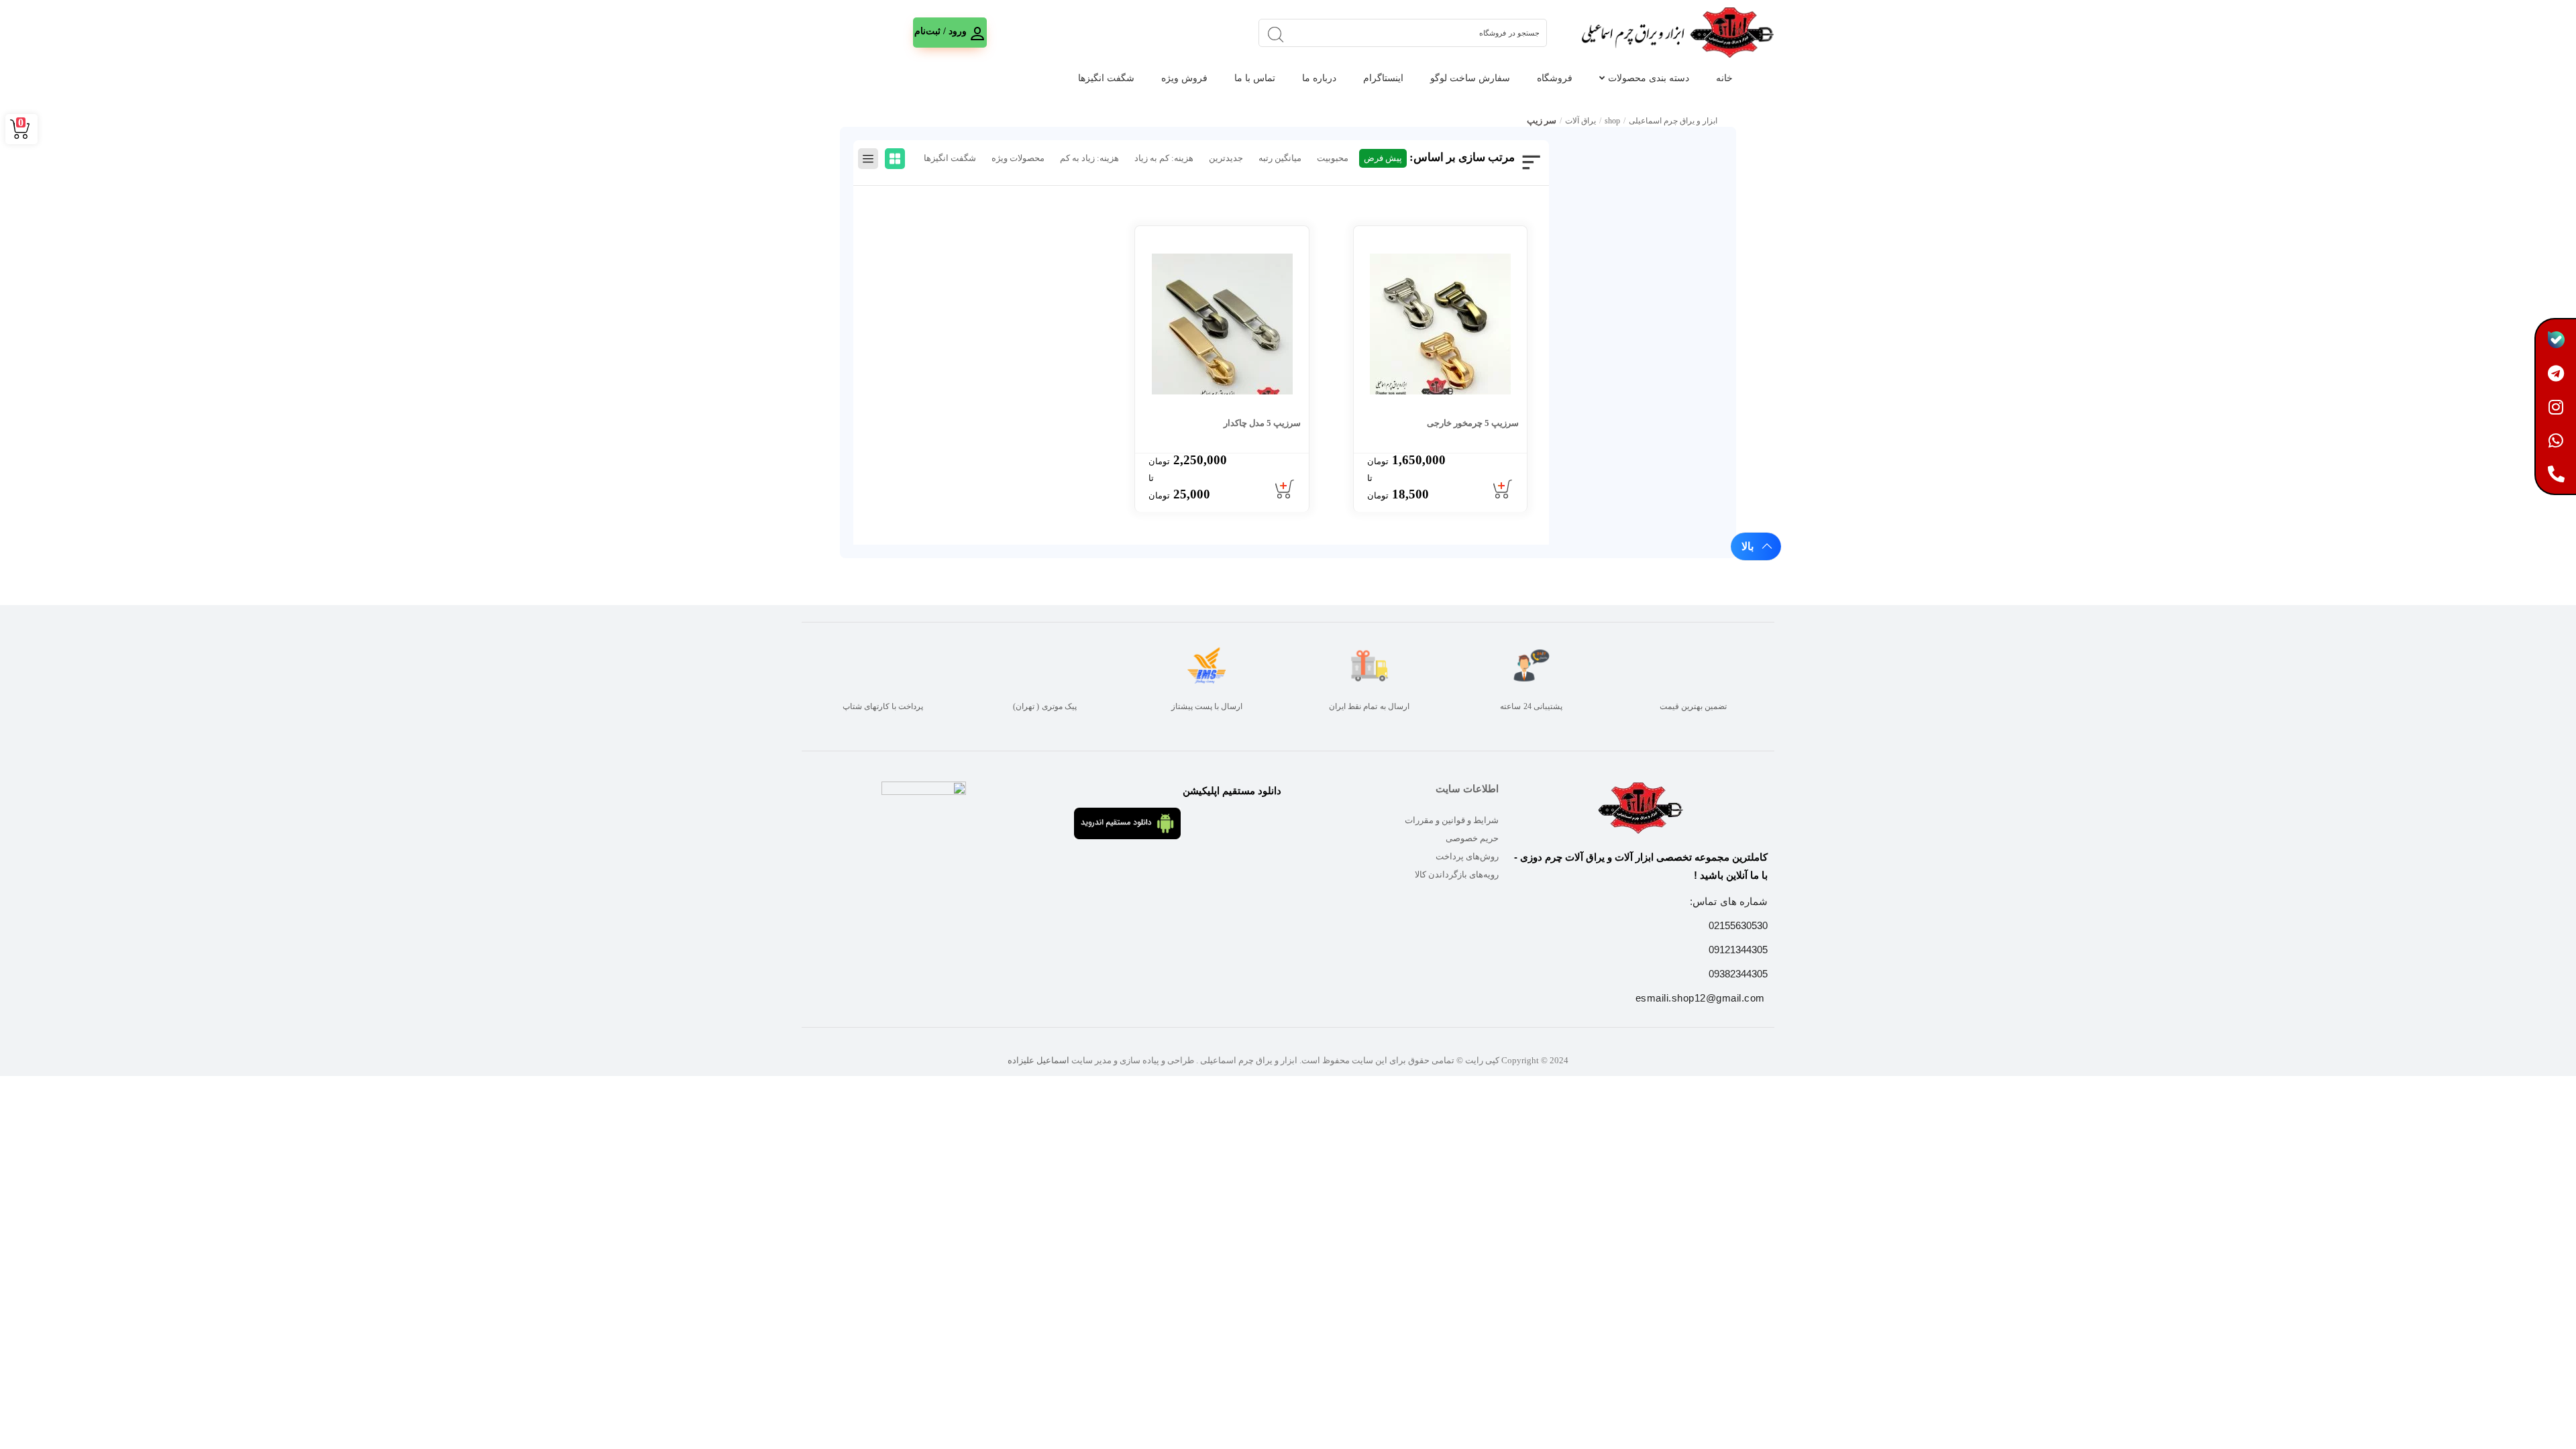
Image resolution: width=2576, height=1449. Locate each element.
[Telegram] (2556, 373)
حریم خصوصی (1472, 838)
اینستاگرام (1383, 78)
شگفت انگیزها (1106, 78)
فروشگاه (1555, 78)
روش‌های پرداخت (1467, 856)
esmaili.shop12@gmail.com (1700, 998)
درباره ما (1319, 78)
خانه (1724, 78)
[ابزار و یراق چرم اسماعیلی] (1676, 33)
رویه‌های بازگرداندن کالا (1457, 874)
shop (1612, 121)
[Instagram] (2556, 407)
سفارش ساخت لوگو (1470, 78)
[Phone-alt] (2556, 474)
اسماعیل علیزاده (1038, 1060)
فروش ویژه (1184, 78)
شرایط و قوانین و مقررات (1452, 820)
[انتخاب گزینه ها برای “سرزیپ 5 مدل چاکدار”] (1285, 490)
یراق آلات (1580, 121)
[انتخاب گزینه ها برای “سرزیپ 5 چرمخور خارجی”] (1503, 490)
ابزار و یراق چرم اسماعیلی (1673, 121)
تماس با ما (1255, 78)
